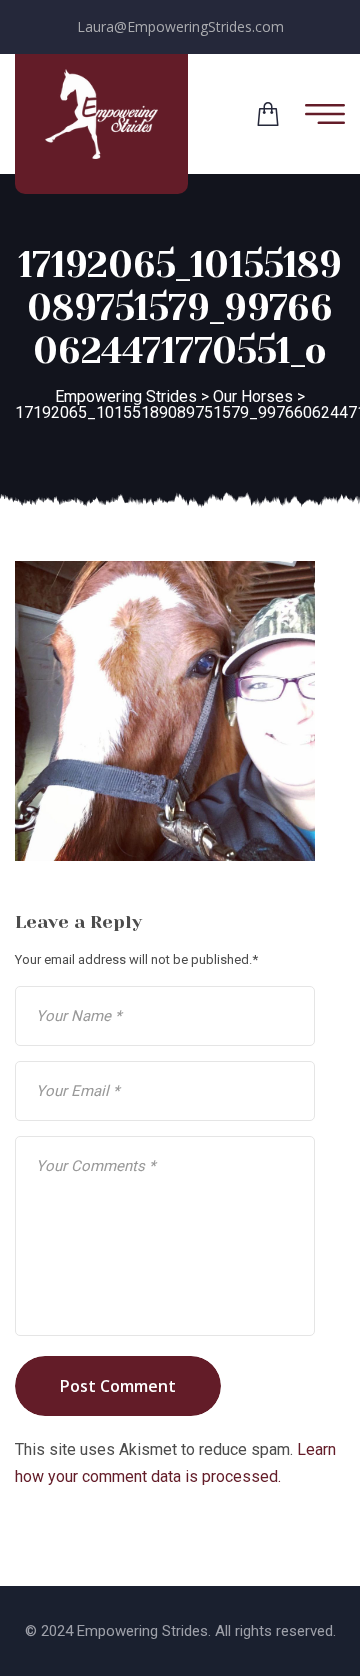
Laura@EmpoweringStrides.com (180, 26)
